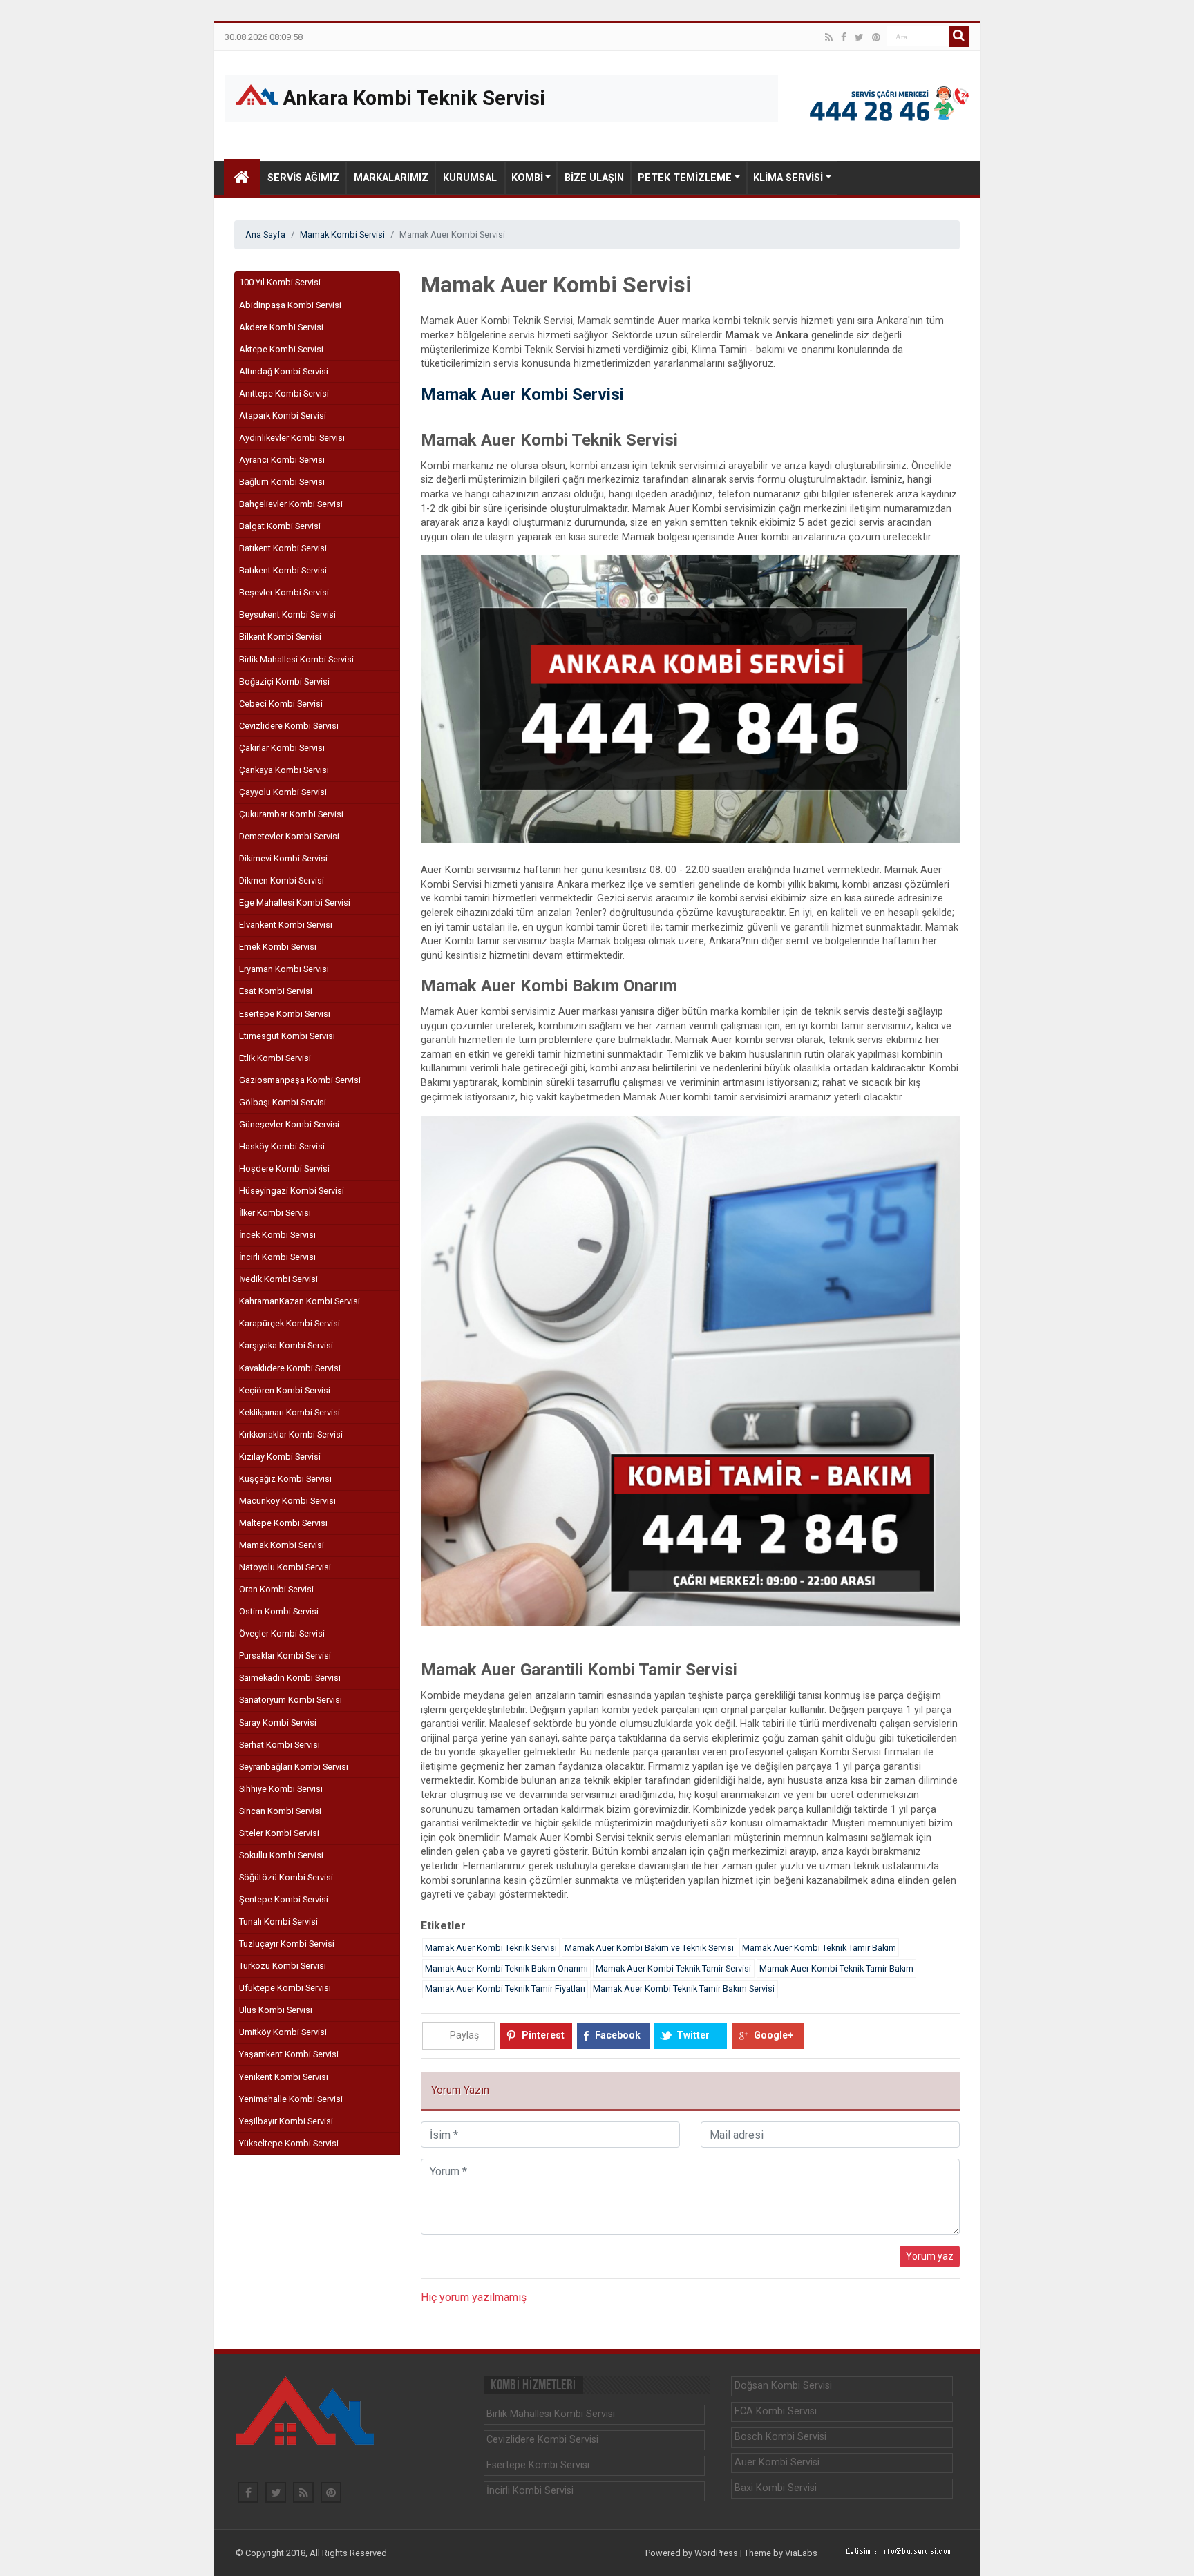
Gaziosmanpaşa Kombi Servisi (300, 1080)
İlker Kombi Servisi (275, 1213)
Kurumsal (470, 178)
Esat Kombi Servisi (276, 991)
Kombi (527, 178)
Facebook (618, 2035)
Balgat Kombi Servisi (280, 526)
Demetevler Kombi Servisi (289, 836)
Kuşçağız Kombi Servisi (285, 1479)
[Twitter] (859, 37)
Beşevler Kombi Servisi (284, 592)
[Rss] (829, 37)
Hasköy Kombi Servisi (282, 1146)
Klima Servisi (788, 178)
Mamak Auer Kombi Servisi (522, 394)
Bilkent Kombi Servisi (280, 637)
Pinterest (543, 2035)
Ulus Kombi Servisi (276, 2010)
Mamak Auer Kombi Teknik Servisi (491, 1948)
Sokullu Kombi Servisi (281, 1855)
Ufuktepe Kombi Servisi (285, 1988)
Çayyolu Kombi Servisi (283, 792)
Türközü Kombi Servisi (283, 1966)
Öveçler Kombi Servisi (282, 1633)
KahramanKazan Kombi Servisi (300, 1301)
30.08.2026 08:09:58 (264, 38)
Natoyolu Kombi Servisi (285, 1567)
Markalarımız (391, 178)
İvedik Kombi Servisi (278, 1279)
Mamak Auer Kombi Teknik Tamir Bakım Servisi (684, 1988)
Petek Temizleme (685, 178)
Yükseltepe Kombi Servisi (289, 2143)
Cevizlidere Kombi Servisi (289, 726)
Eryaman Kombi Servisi (284, 969)
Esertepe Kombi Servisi (285, 1014)
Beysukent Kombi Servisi (287, 614)
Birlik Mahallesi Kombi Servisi (296, 659)
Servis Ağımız (303, 178)
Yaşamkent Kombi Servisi (289, 2054)
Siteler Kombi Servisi (279, 1833)
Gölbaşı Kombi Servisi (283, 1102)
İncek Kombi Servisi (277, 1235)
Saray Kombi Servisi (278, 1723)
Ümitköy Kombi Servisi (283, 2032)
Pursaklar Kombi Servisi (285, 1656)
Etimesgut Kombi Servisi (287, 1036)
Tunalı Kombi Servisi (278, 1921)
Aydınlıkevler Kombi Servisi (292, 438)
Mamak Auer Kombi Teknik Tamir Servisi (673, 1968)
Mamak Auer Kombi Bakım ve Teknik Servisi (649, 1948)
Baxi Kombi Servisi (776, 2488)
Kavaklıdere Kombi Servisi (290, 1368)
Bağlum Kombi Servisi (282, 482)
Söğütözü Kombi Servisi (286, 1877)
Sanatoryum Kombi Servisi (291, 1700)
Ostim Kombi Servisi (279, 1611)
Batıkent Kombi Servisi (283, 548)
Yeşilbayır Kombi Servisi (286, 2121)
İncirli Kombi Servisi (277, 1257)
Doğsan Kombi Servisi (783, 2386)
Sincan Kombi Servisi (280, 1811)
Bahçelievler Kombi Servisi (291, 504)
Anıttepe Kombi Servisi (284, 393)
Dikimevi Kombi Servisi (283, 858)
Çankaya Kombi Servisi (284, 770)
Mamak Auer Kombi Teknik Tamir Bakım (819, 1948)
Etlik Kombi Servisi (275, 1058)
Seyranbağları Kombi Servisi (294, 1767)
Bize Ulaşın (594, 178)
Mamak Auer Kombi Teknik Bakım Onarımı (506, 1968)
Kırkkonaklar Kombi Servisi (291, 1434)
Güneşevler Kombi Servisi (289, 1124)
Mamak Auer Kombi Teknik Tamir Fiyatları (505, 1988)
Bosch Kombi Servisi (780, 2437)
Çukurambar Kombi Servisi (291, 814)
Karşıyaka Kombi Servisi (286, 1345)
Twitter (693, 2035)
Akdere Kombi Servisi (281, 327)
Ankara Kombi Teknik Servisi (411, 98)
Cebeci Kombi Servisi (281, 704)
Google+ (774, 2035)
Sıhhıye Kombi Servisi (281, 1789)
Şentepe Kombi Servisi (284, 1899)
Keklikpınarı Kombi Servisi (290, 1412)
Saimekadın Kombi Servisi (290, 1678)
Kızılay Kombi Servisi (280, 1457)
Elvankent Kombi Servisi (286, 925)
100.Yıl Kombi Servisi (280, 282)
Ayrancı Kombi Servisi (282, 460)
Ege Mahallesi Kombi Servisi (295, 903)
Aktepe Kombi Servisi (281, 349)
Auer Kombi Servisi (777, 2462)
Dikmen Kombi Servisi (282, 880)
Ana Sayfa (265, 235)
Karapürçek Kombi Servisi (290, 1323)
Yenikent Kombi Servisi (284, 2077)
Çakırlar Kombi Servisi (282, 748)
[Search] (959, 37)
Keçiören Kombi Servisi (285, 1390)
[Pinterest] (876, 37)
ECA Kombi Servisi (776, 2411)
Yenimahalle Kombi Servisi (291, 2099)
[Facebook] (844, 37)
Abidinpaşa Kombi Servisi (290, 305)
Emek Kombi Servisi (278, 947)
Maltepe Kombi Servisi (283, 1523)
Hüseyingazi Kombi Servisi (292, 1191)
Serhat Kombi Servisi (279, 1745)
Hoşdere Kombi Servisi (284, 1168)
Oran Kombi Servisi (276, 1589)
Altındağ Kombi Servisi (284, 371)
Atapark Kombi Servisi (283, 416)
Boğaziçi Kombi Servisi (284, 681)
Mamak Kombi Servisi (342, 235)
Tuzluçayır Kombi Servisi (287, 1944)
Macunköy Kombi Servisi (287, 1501)
